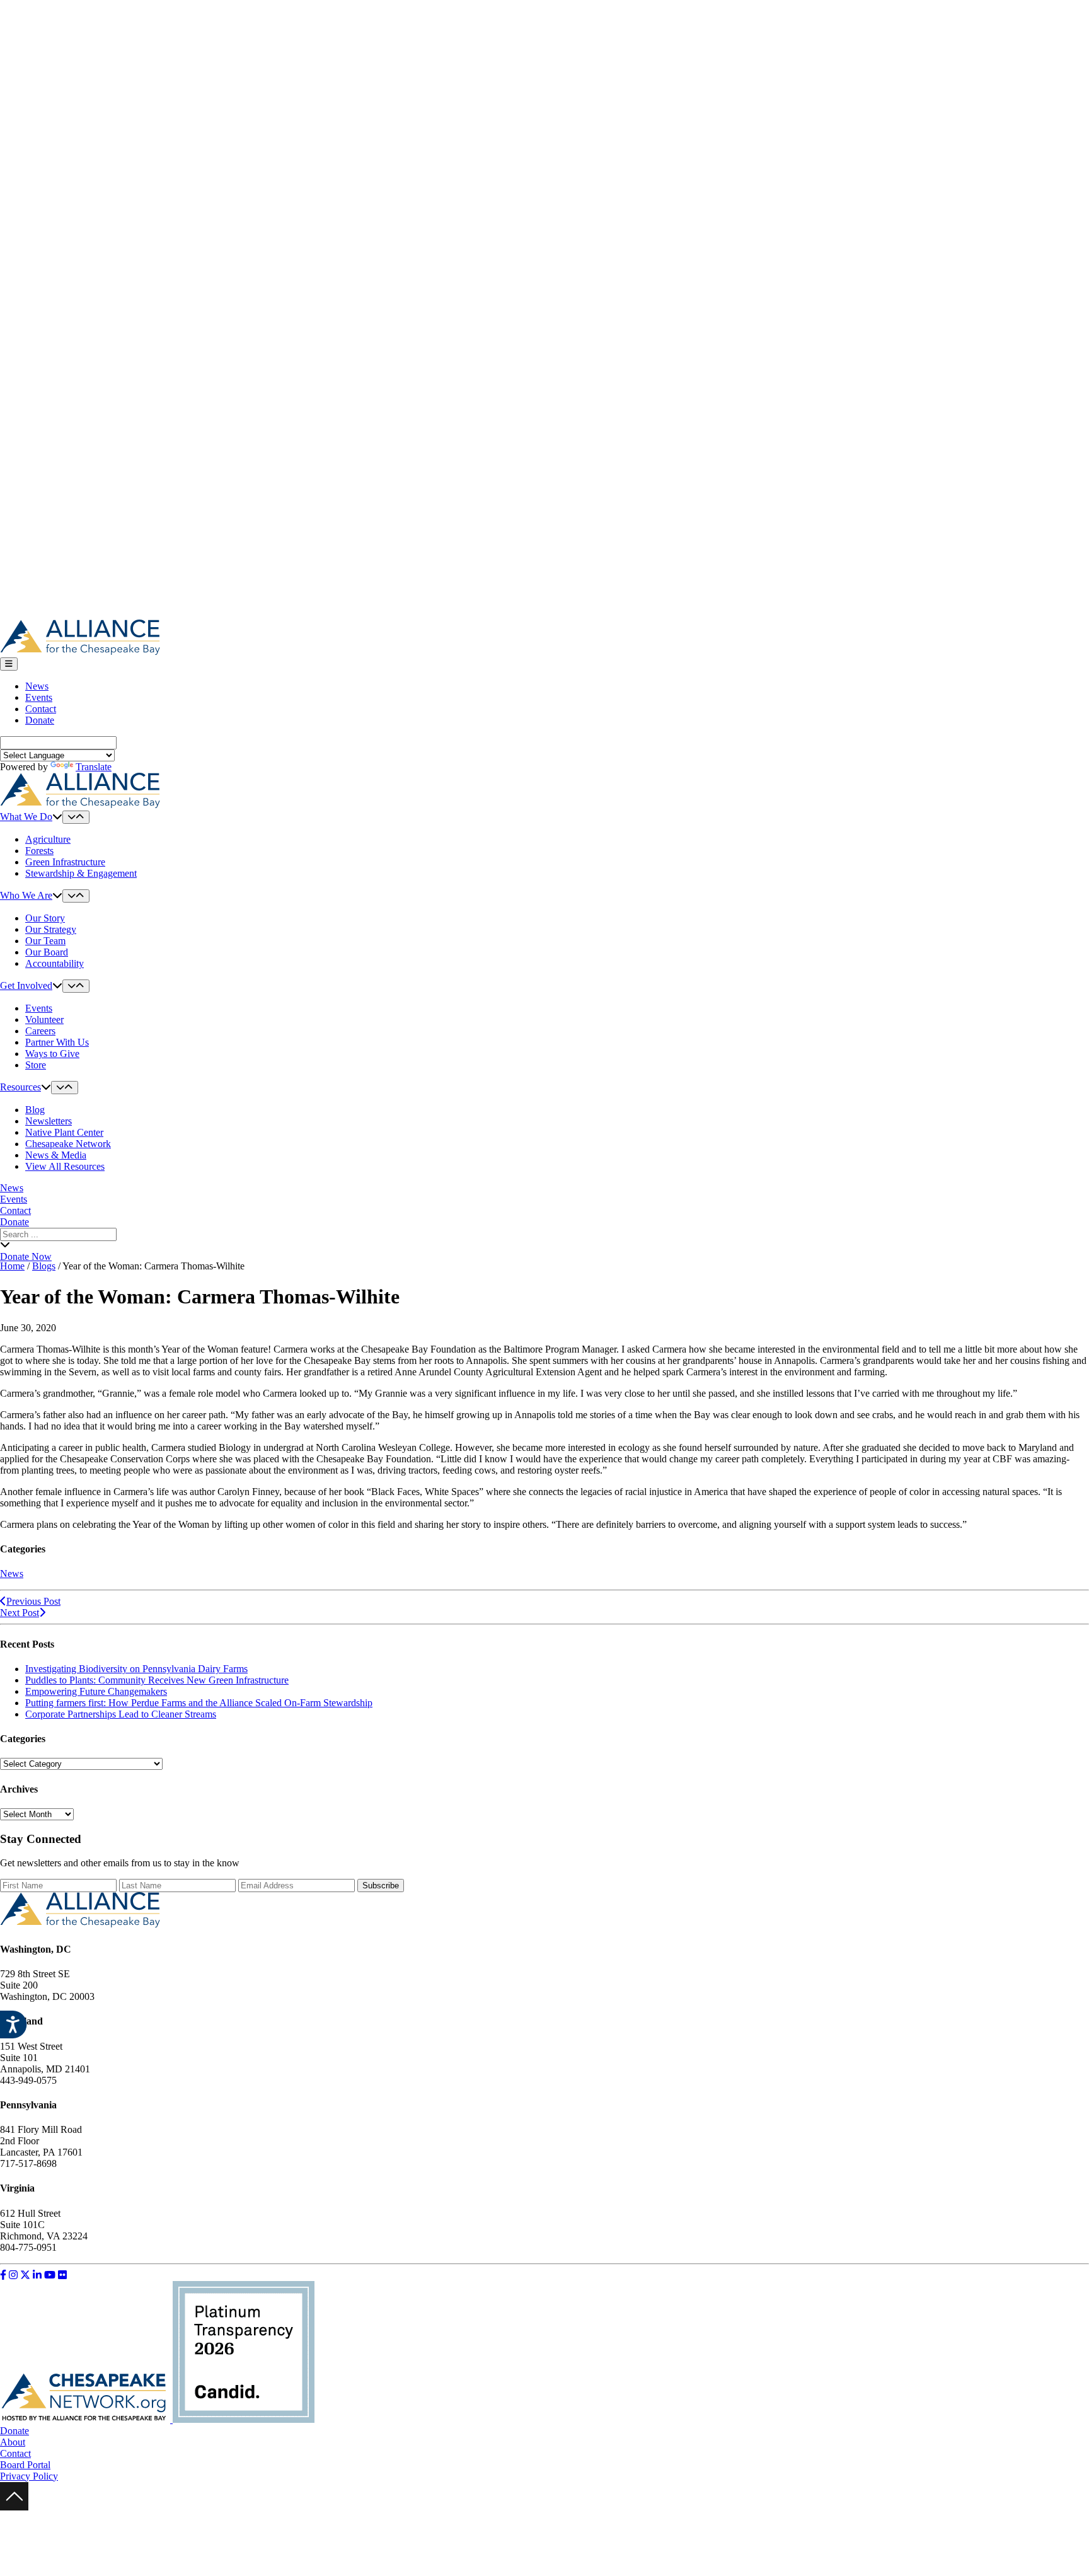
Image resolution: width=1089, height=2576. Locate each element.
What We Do (26, 817)
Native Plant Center (64, 1132)
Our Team (45, 941)
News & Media (56, 1155)
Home (12, 1266)
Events (39, 697)
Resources (20, 1087)
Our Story (45, 918)
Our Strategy (51, 929)
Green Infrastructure (65, 862)
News (37, 686)
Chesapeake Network (68, 1144)
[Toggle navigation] (9, 664)
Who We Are (26, 895)
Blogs (44, 1266)
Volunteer (44, 1019)
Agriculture (48, 839)
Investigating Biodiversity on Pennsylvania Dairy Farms (136, 1669)
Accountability (55, 963)
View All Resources (65, 1166)
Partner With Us (57, 1042)
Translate (94, 767)
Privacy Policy (29, 2476)
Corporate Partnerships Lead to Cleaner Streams (121, 1714)
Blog (35, 1110)
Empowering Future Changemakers (96, 1691)
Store (36, 1065)
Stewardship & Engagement (81, 873)
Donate (40, 720)
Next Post (20, 1613)
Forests (39, 851)
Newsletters (49, 1121)
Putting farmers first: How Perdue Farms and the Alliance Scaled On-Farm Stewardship (199, 1703)
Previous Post (33, 1601)
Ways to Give (52, 1054)
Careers (40, 1031)
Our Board (47, 952)
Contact (41, 709)
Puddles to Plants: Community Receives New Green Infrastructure (157, 1680)
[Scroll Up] (14, 2507)
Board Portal (25, 2465)
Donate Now (26, 1256)
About (13, 2442)
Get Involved (26, 985)
